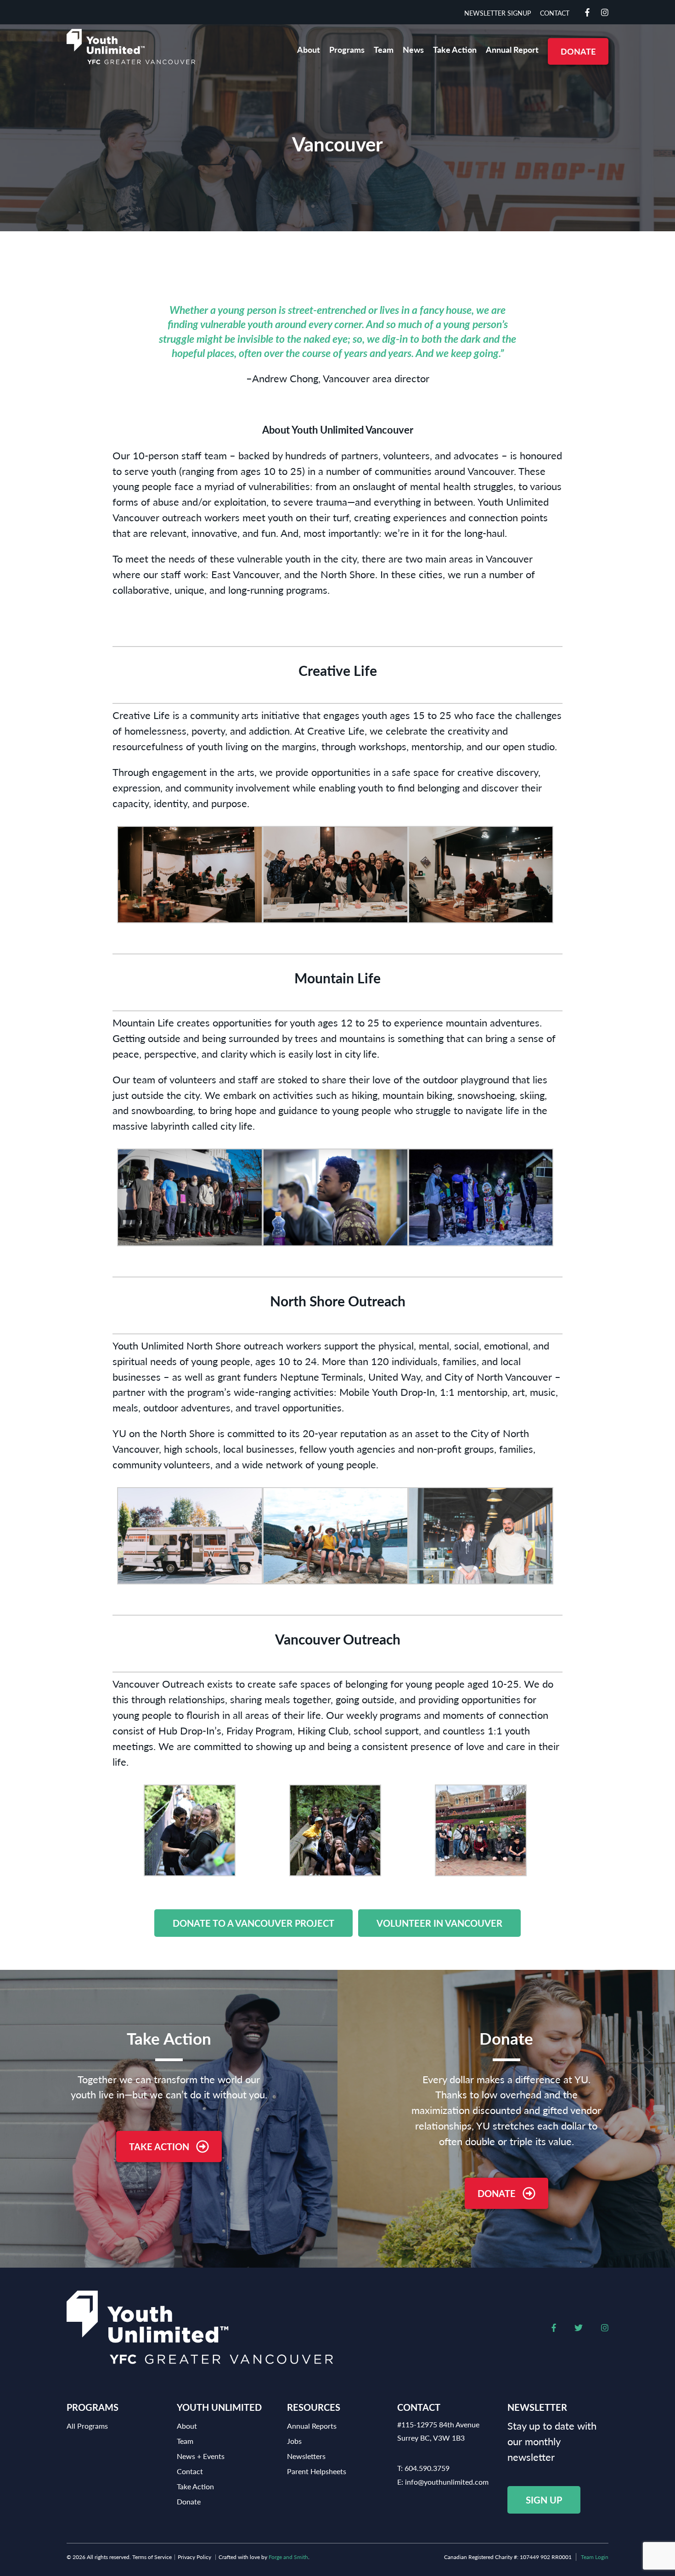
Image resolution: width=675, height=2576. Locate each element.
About (309, 49)
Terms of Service (152, 2557)
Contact (555, 13)
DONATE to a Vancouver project (253, 1923)
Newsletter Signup (498, 13)
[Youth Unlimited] (131, 47)
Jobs (294, 2441)
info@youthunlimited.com (447, 2482)
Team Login (595, 2557)
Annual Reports (312, 2426)
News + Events (201, 2456)
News (413, 49)
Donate (578, 51)
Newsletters (306, 2456)
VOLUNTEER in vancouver (439, 1923)
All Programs (87, 2426)
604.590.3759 (427, 2468)
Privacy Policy (194, 2557)
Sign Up (544, 2500)
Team (384, 49)
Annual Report (512, 49)
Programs (347, 49)
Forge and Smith (288, 2557)
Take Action (455, 49)
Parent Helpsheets (317, 2471)
